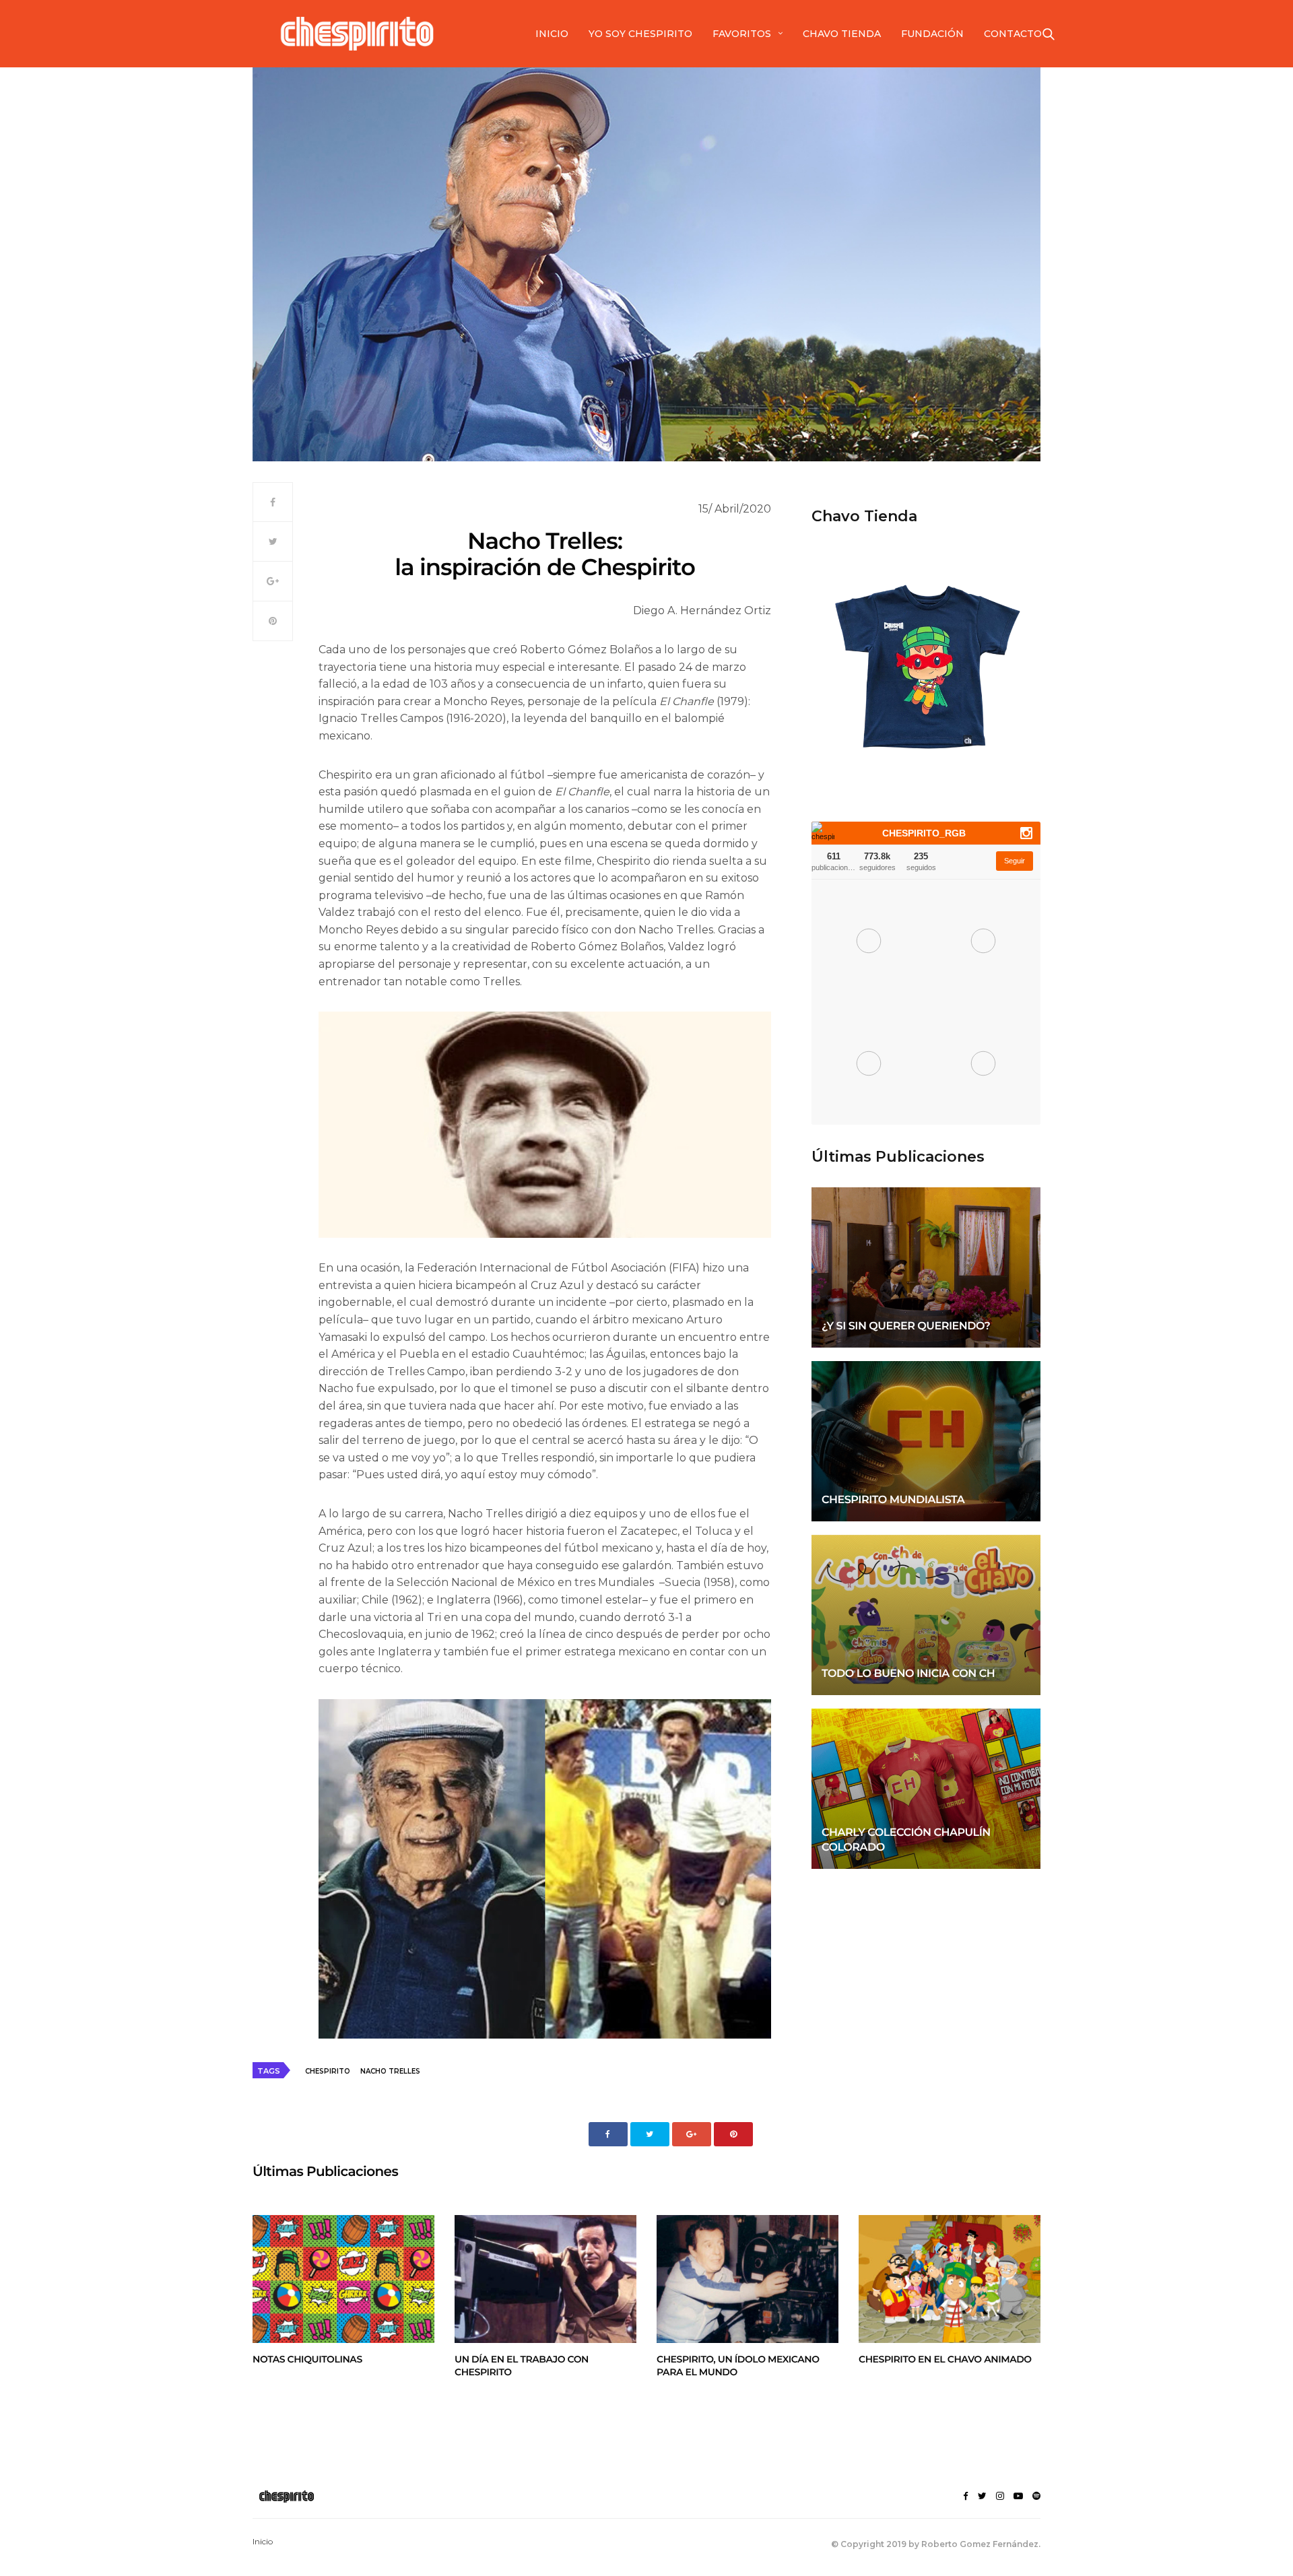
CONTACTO (1013, 34)
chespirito (328, 2071)
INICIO (552, 34)
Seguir (1015, 861)
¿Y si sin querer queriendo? (906, 1326)
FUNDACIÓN (932, 34)
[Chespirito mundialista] (926, 1441)
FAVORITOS (742, 34)
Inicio (263, 2541)
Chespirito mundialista (893, 1500)
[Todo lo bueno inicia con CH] (926, 1615)
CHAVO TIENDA (842, 34)
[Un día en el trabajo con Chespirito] (545, 2279)
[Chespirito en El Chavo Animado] (950, 2279)
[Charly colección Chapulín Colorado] (926, 1789)
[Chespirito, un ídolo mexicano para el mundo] (748, 2279)
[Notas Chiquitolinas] (343, 2279)
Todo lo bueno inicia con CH (908, 1674)
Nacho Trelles (390, 2071)
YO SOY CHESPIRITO (640, 34)
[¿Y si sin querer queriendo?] (926, 1267)
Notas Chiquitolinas (307, 2359)
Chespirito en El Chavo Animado (945, 2359)
